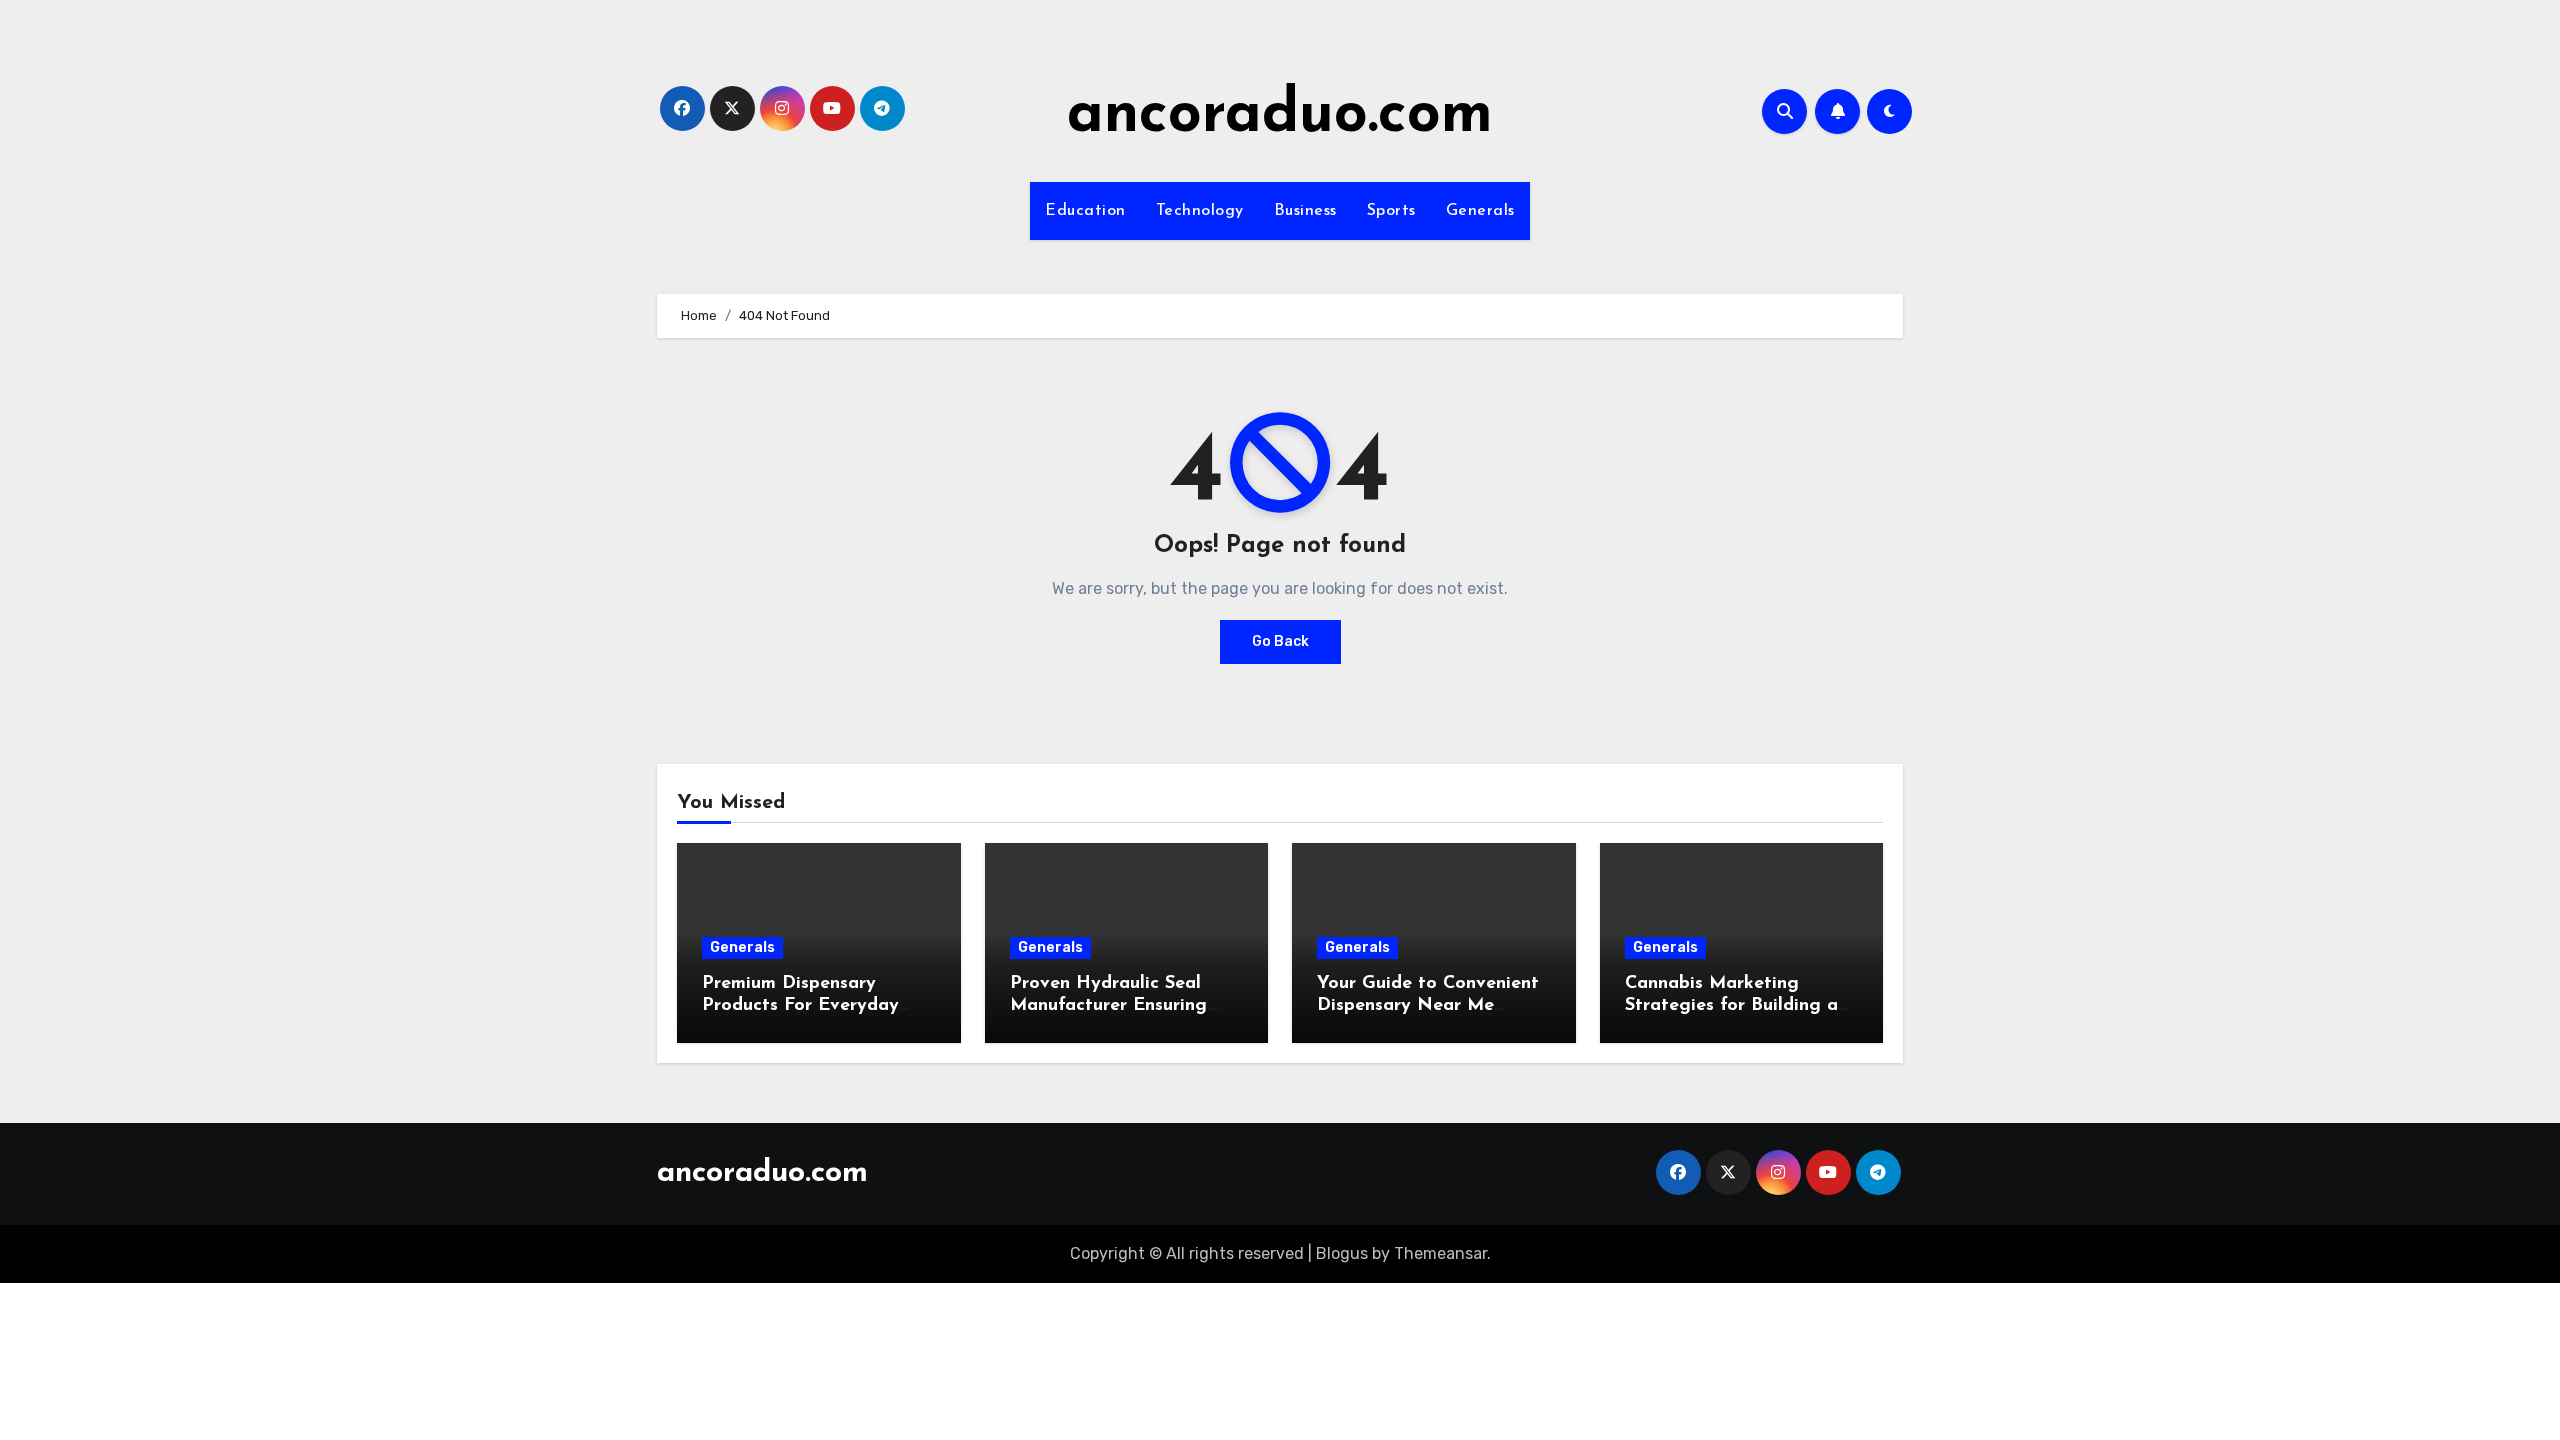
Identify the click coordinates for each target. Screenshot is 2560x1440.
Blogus (1342, 1253)
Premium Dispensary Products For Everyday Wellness (800, 1005)
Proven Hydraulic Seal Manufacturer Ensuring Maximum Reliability (1108, 1005)
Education (1085, 211)
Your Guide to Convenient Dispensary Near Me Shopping (1428, 1005)
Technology (1200, 211)
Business (1305, 211)
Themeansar (1440, 1253)
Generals (1480, 211)
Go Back (1280, 641)
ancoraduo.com (1280, 116)
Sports (1391, 211)
